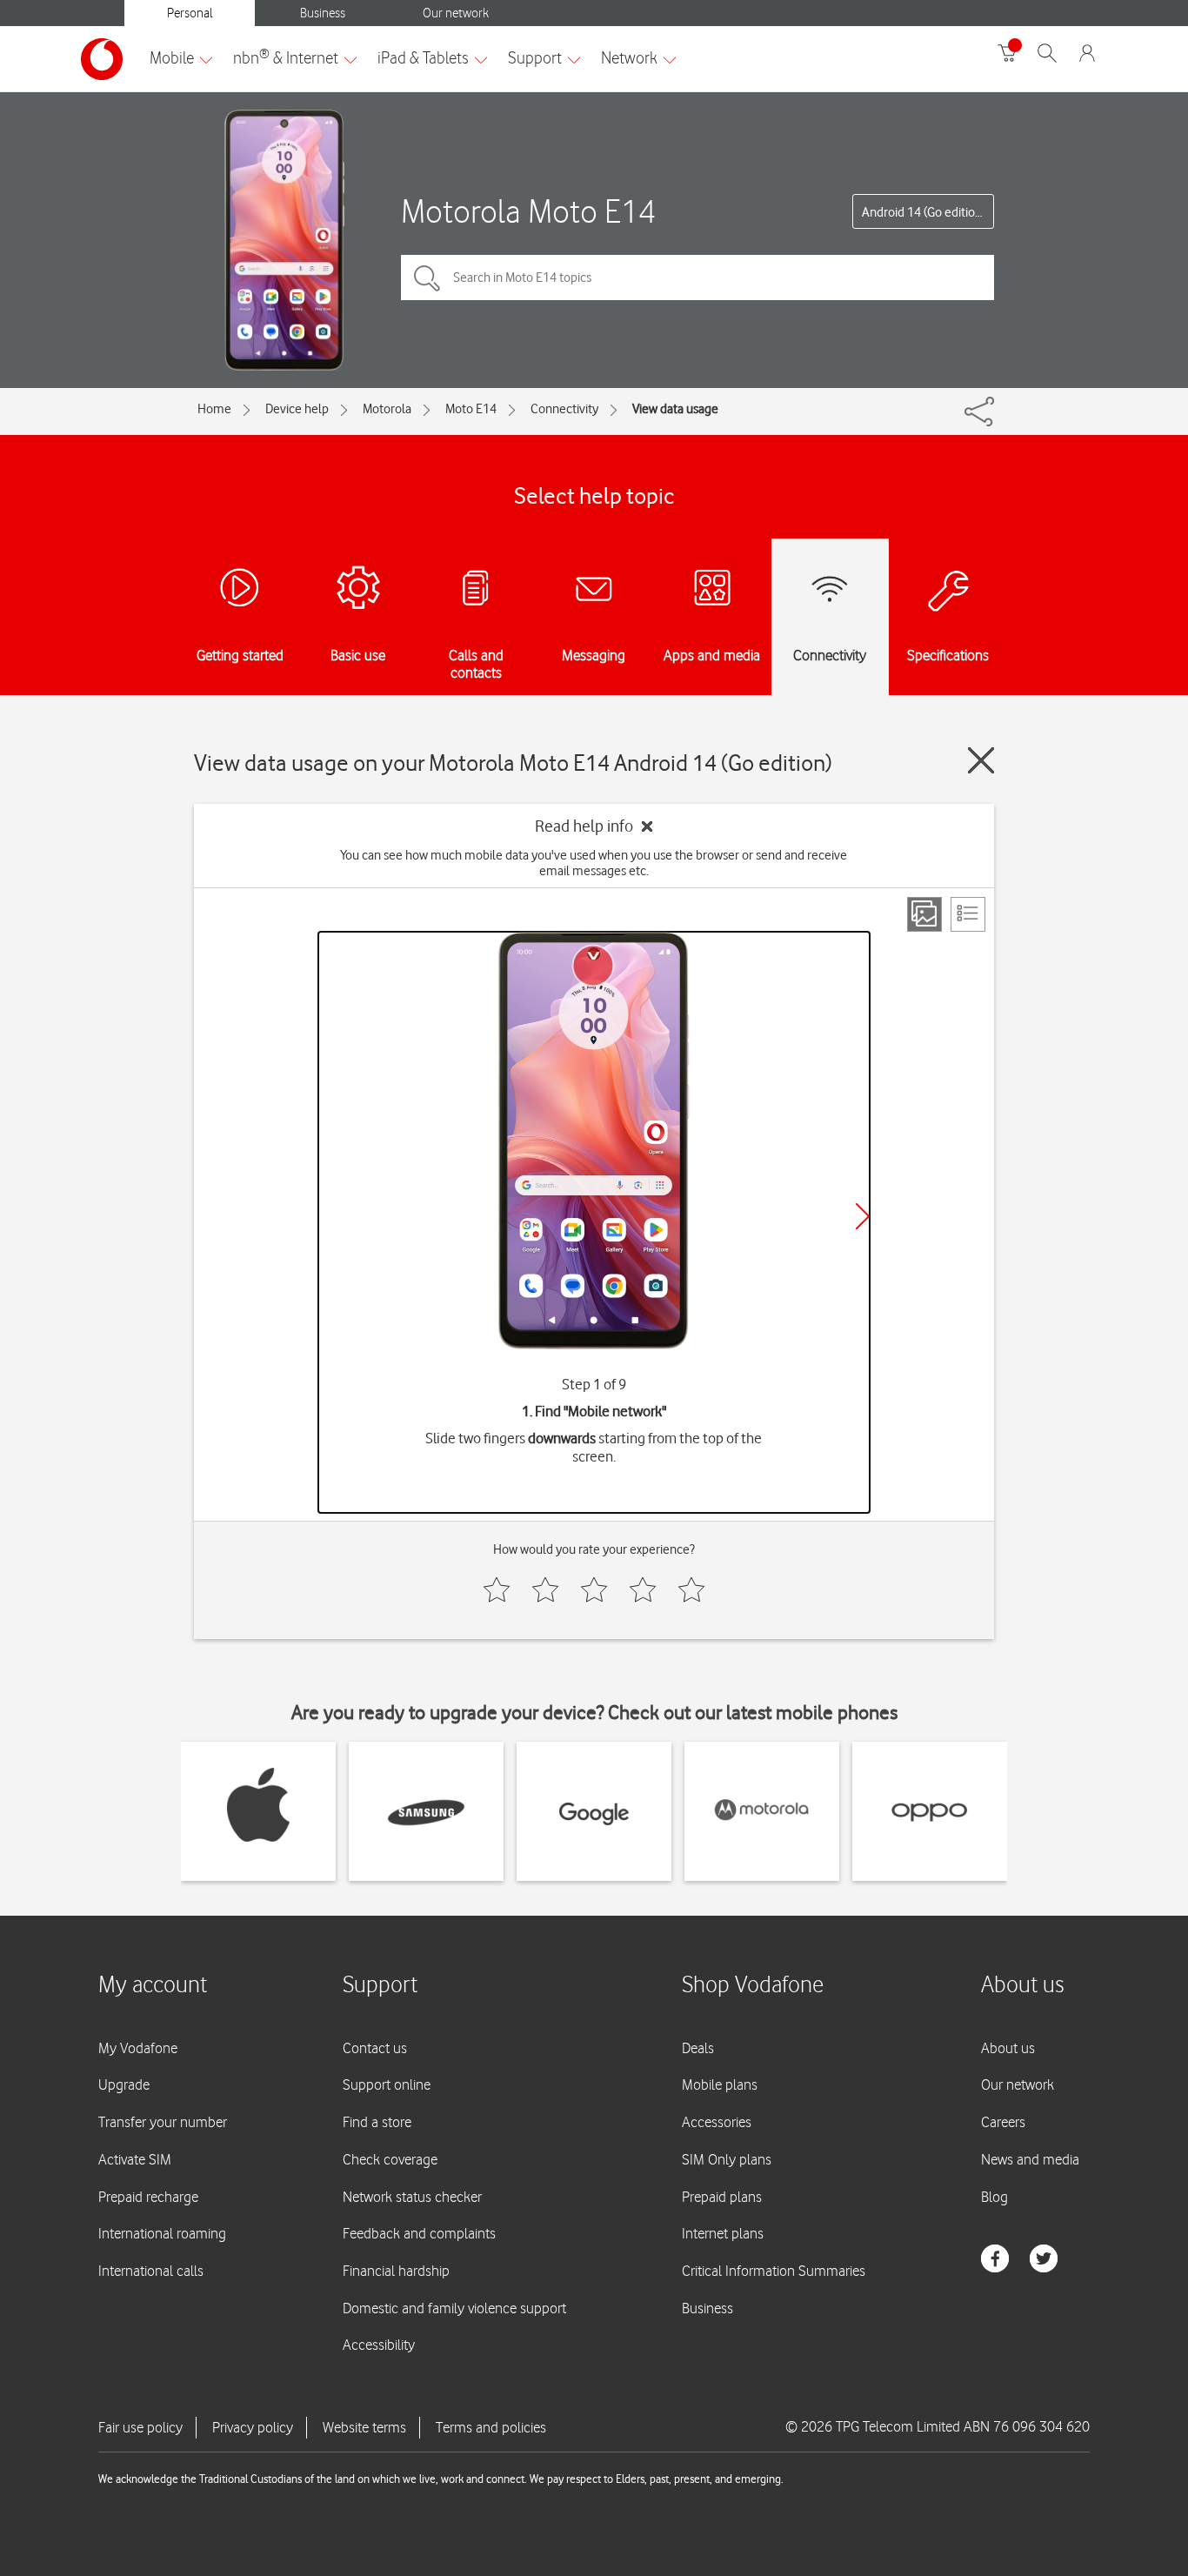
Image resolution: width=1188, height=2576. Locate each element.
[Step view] (924, 914)
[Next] (863, 1216)
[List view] (968, 914)
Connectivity (564, 409)
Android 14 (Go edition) (924, 212)
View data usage (675, 409)
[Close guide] (981, 760)
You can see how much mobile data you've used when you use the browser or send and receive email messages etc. (594, 863)
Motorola (387, 409)
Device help (297, 409)
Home (214, 409)
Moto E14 (471, 409)
